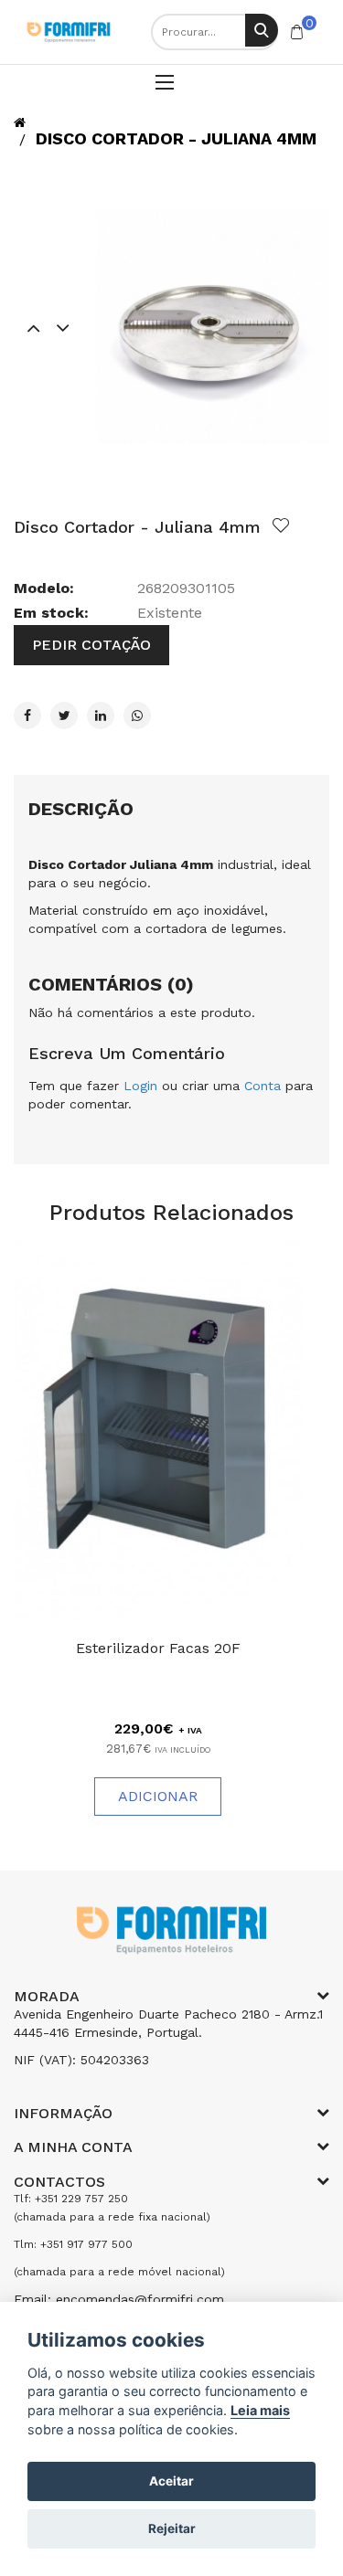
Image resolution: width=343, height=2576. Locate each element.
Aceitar (171, 2481)
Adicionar (158, 1796)
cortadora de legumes (214, 928)
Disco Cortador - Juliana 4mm (176, 138)
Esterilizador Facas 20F (158, 1648)
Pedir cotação (91, 645)
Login (140, 1086)
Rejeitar (172, 2528)
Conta (263, 1086)
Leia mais (260, 2410)
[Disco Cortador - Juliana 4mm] (213, 327)
